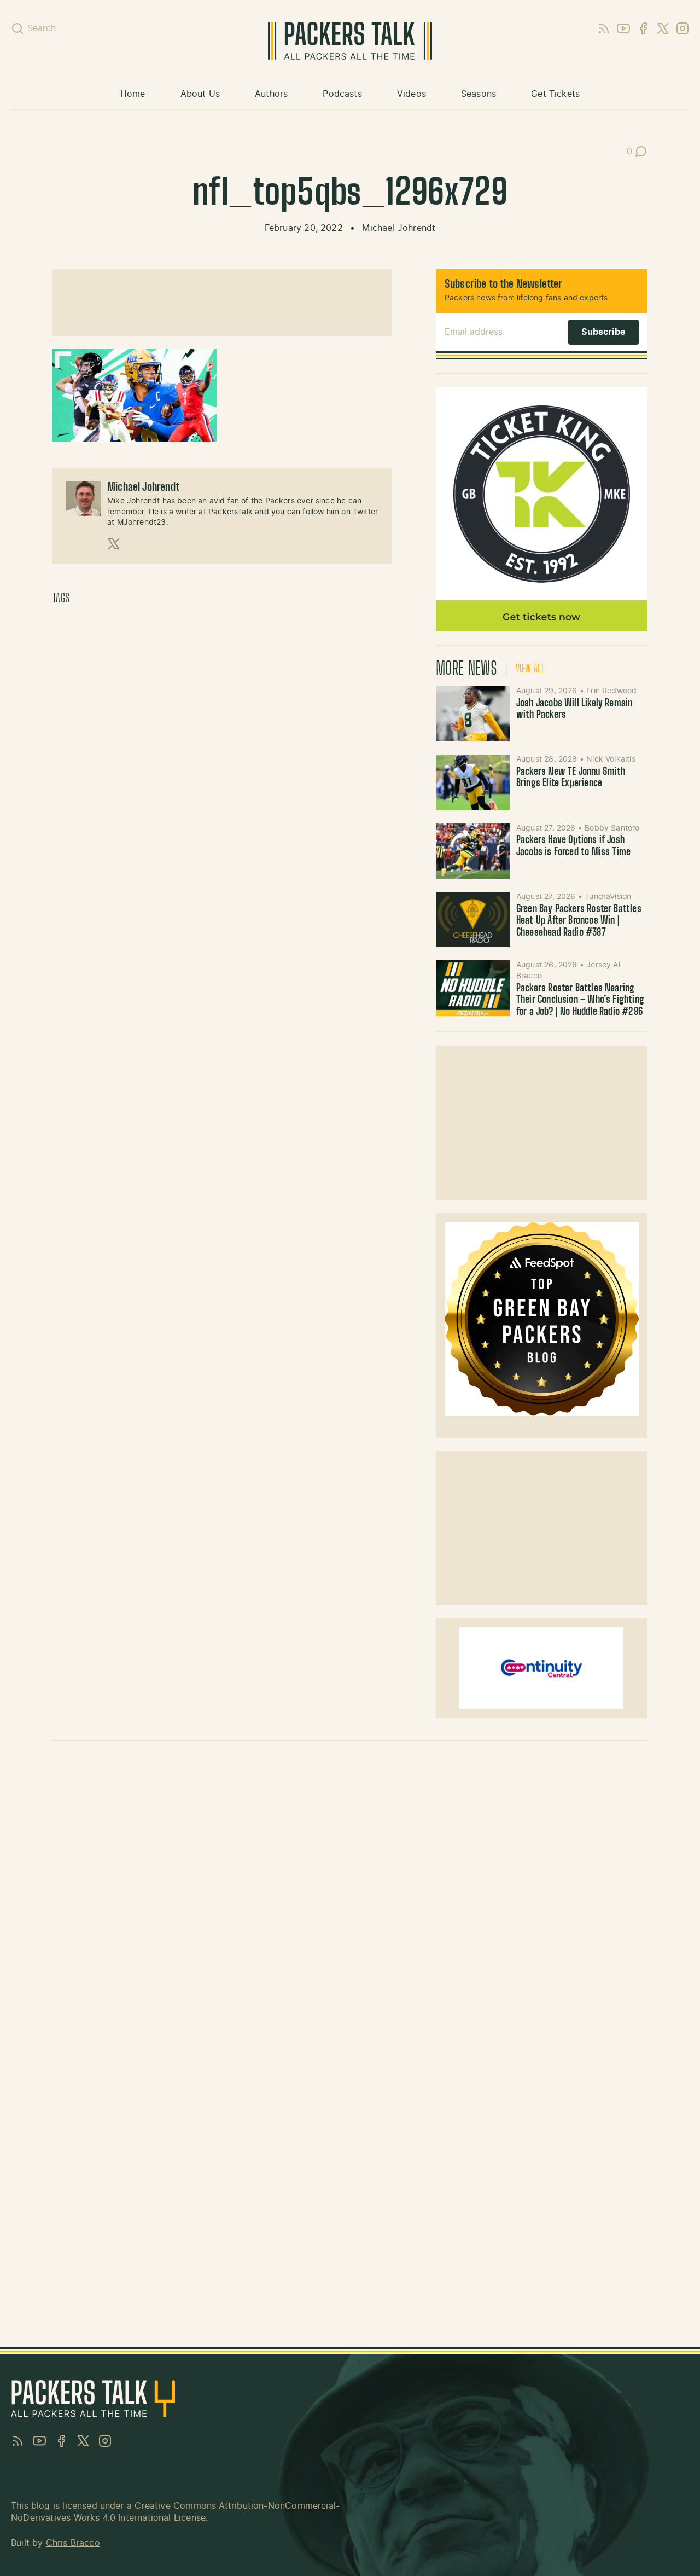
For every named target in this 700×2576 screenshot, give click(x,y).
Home (133, 94)
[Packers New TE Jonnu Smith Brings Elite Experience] (473, 782)
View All (530, 669)
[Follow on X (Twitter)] (114, 544)
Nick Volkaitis (611, 759)
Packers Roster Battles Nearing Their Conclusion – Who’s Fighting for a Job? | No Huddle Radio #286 (580, 1000)
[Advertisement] (222, 303)
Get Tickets (555, 94)
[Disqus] (350, 1904)
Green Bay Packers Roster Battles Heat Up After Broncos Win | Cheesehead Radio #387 (579, 921)
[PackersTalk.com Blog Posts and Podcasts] (350, 41)
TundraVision (608, 897)
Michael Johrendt (399, 228)
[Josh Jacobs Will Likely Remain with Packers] (473, 714)
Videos (412, 94)
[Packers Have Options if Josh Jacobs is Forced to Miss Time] (473, 851)
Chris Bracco (73, 2543)
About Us (200, 94)
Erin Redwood (611, 691)
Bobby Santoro (612, 828)
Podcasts (342, 94)
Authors (271, 94)
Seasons (479, 94)
